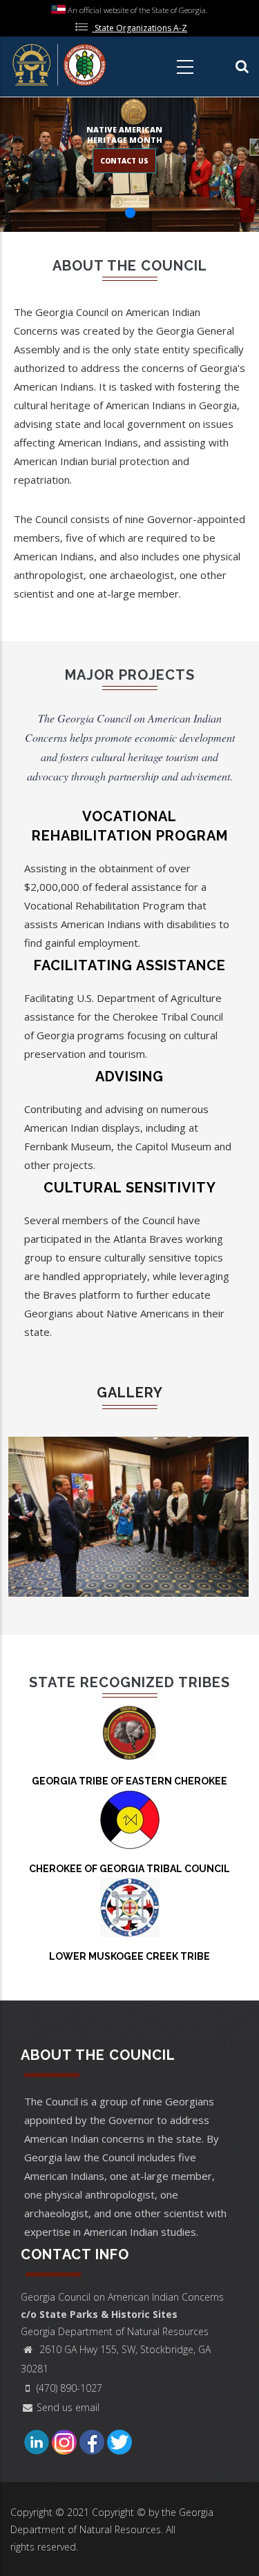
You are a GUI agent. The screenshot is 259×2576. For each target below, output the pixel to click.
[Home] (60, 64)
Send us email (68, 2407)
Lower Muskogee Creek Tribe (129, 1956)
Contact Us (124, 161)
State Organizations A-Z (141, 28)
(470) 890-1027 (69, 2388)
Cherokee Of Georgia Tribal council (129, 1869)
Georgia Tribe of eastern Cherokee (129, 1781)
